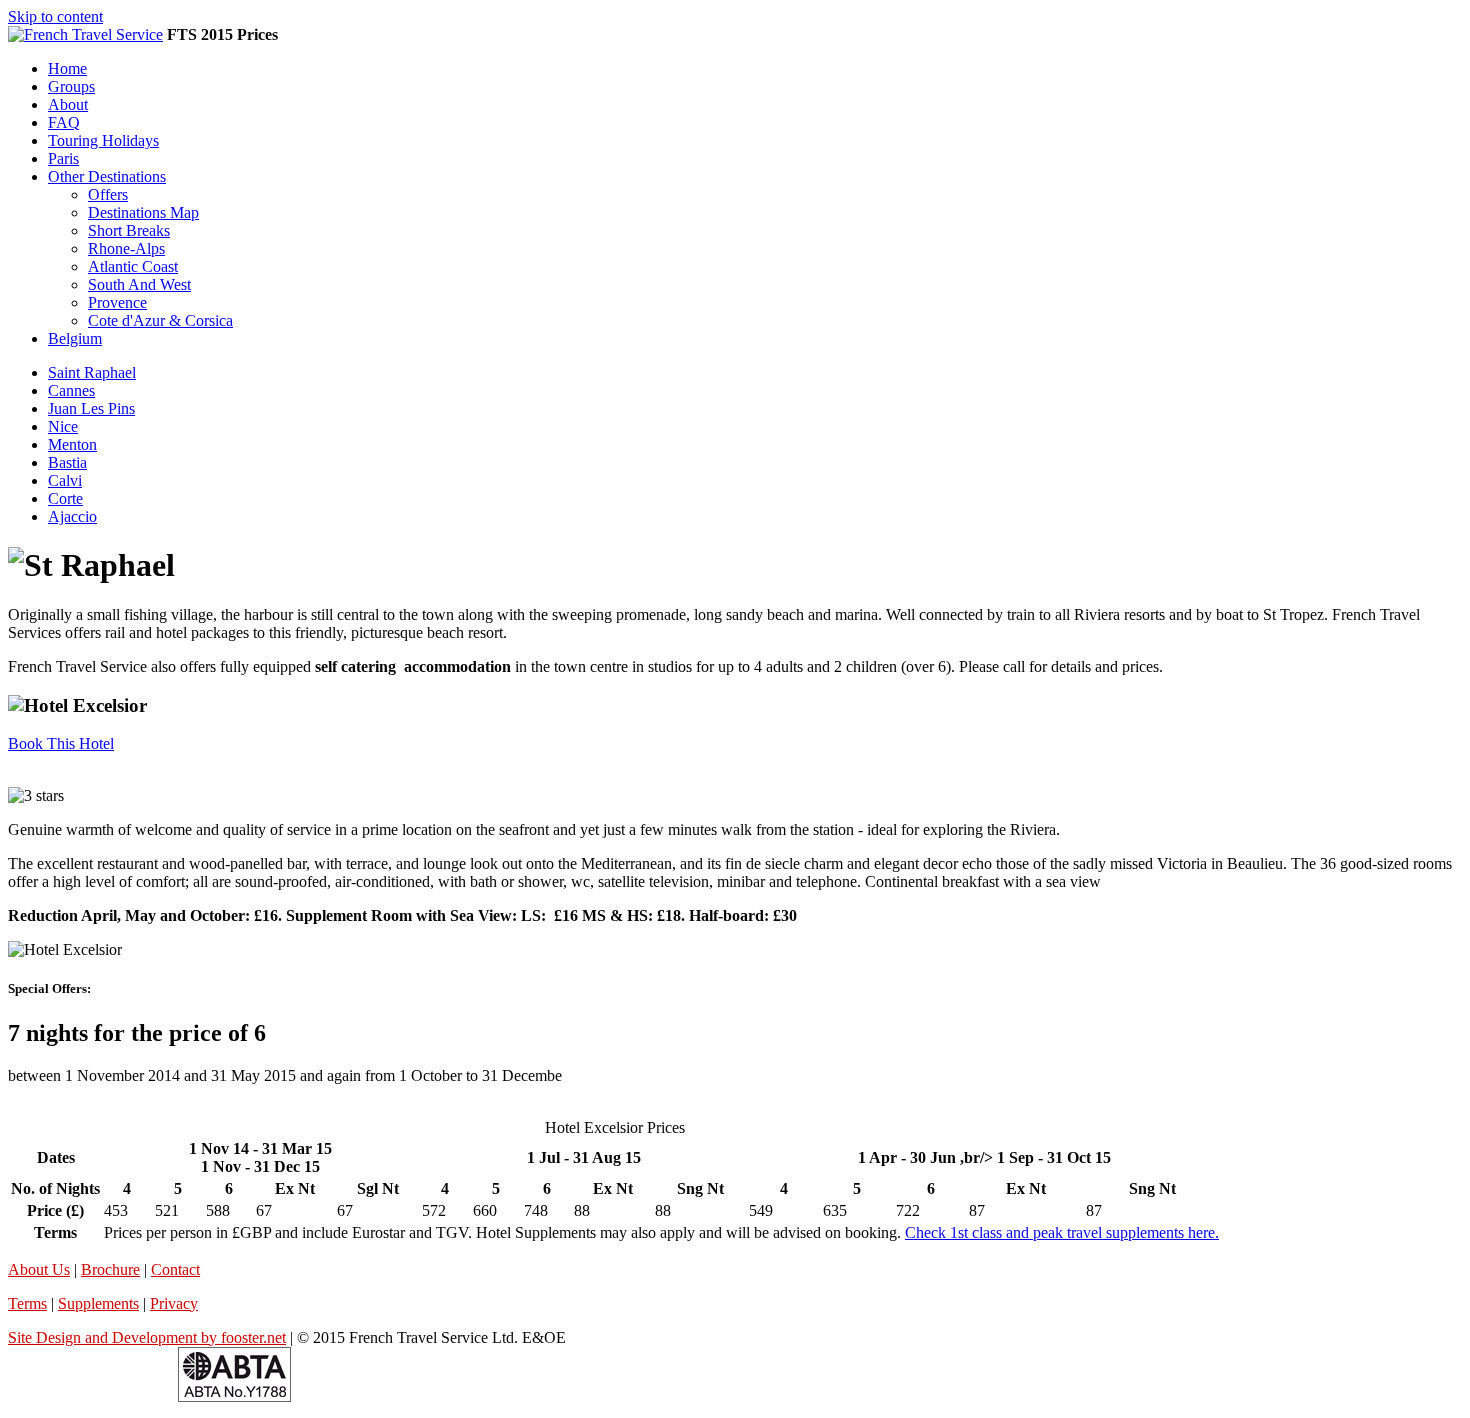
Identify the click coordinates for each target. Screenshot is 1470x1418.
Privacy (174, 1303)
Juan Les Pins (91, 408)
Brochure (110, 1269)
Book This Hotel (61, 743)
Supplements (98, 1303)
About (68, 104)
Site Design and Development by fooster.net (147, 1337)
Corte (65, 498)
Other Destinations (107, 176)
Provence (117, 302)
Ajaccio (72, 516)
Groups (71, 86)
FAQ (64, 122)
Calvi (65, 480)
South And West (139, 284)
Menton (72, 444)
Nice (63, 426)
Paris (63, 158)
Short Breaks (129, 230)
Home (67, 68)
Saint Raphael (92, 372)
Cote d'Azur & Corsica (160, 320)
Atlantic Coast (133, 266)
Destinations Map (143, 212)
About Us (39, 1269)
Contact (175, 1269)
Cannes (71, 390)
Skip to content (55, 16)
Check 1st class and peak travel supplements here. (1062, 1232)
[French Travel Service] (85, 34)
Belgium (75, 338)
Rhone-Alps (126, 248)
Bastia (67, 462)
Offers (108, 194)
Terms (27, 1303)
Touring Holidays (103, 140)
